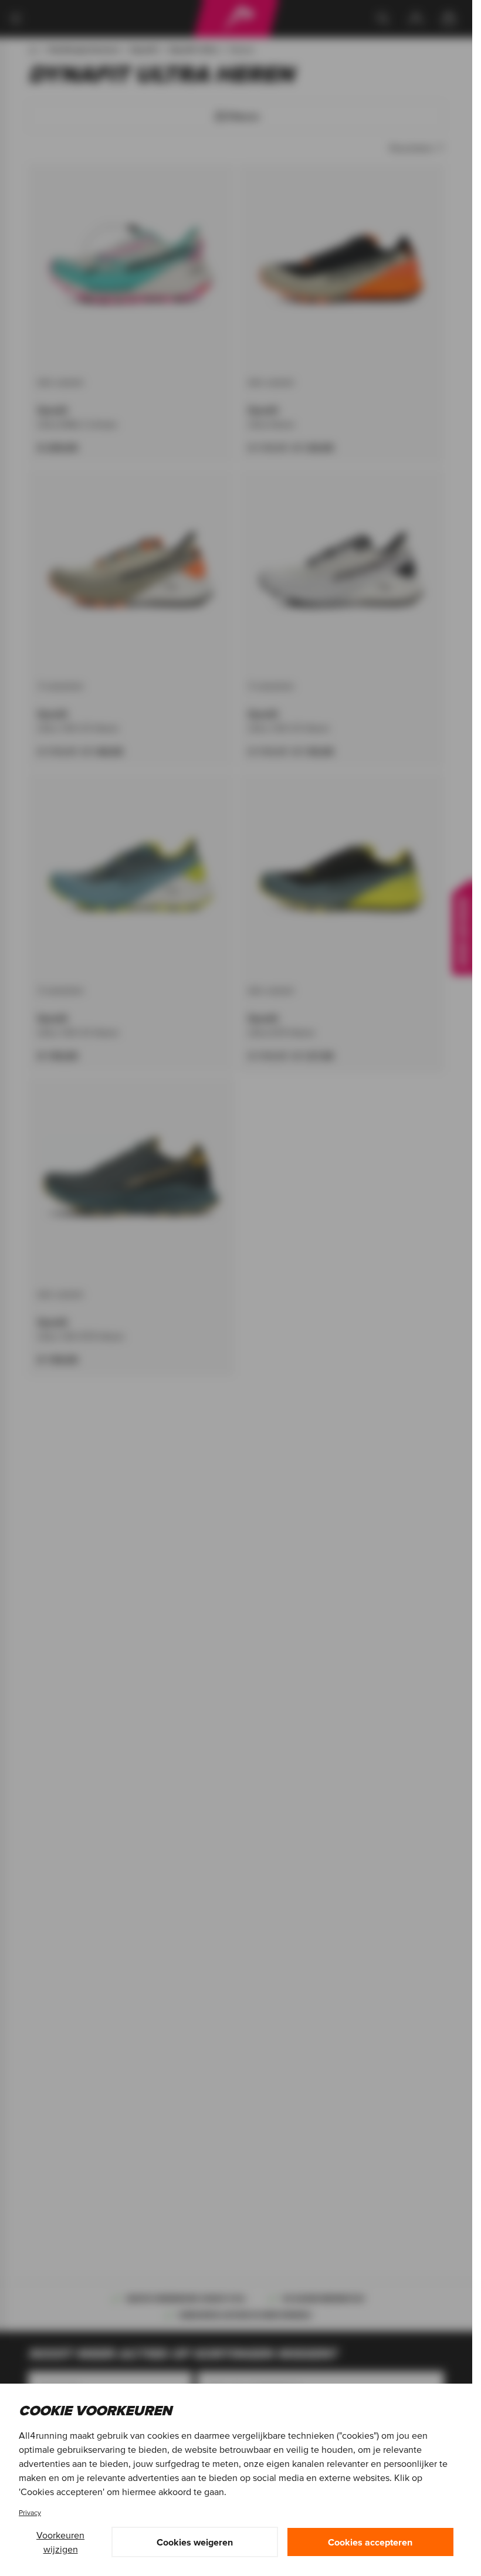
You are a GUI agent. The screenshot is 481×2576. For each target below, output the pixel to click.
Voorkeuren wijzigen (60, 2542)
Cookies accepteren (370, 2542)
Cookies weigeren (195, 2542)
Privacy (30, 2512)
